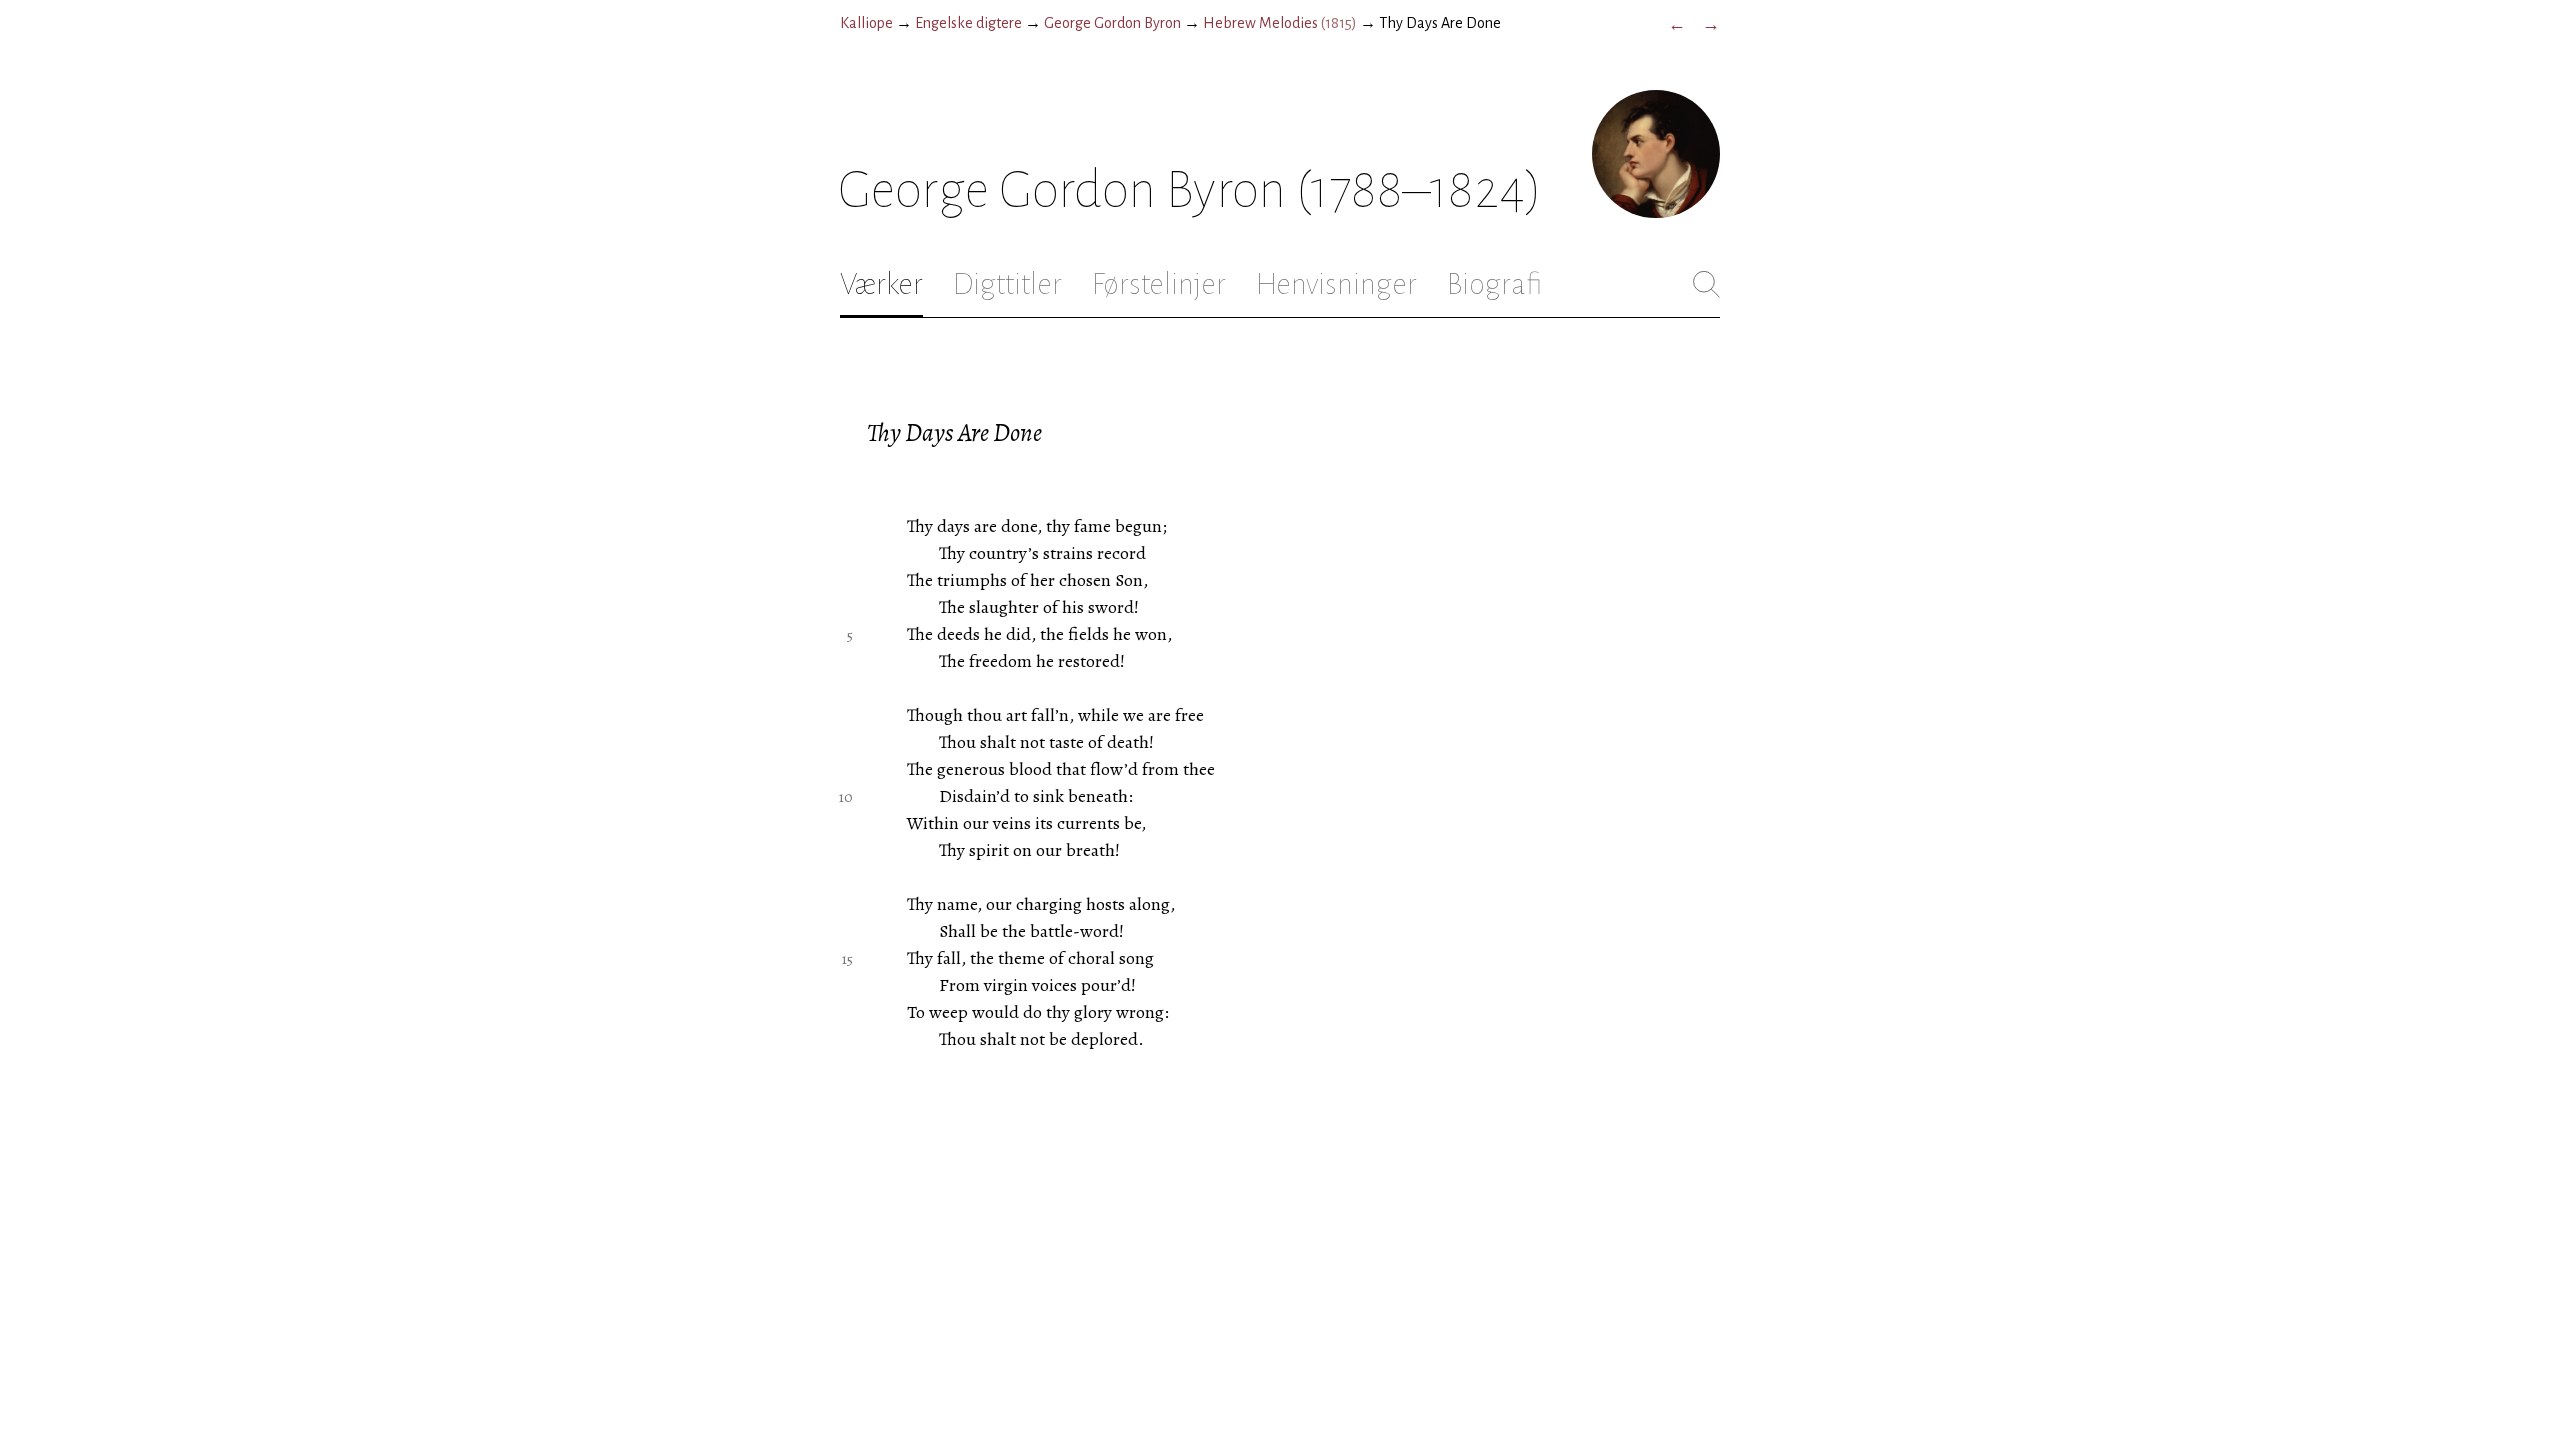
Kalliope (866, 23)
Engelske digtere (968, 23)
